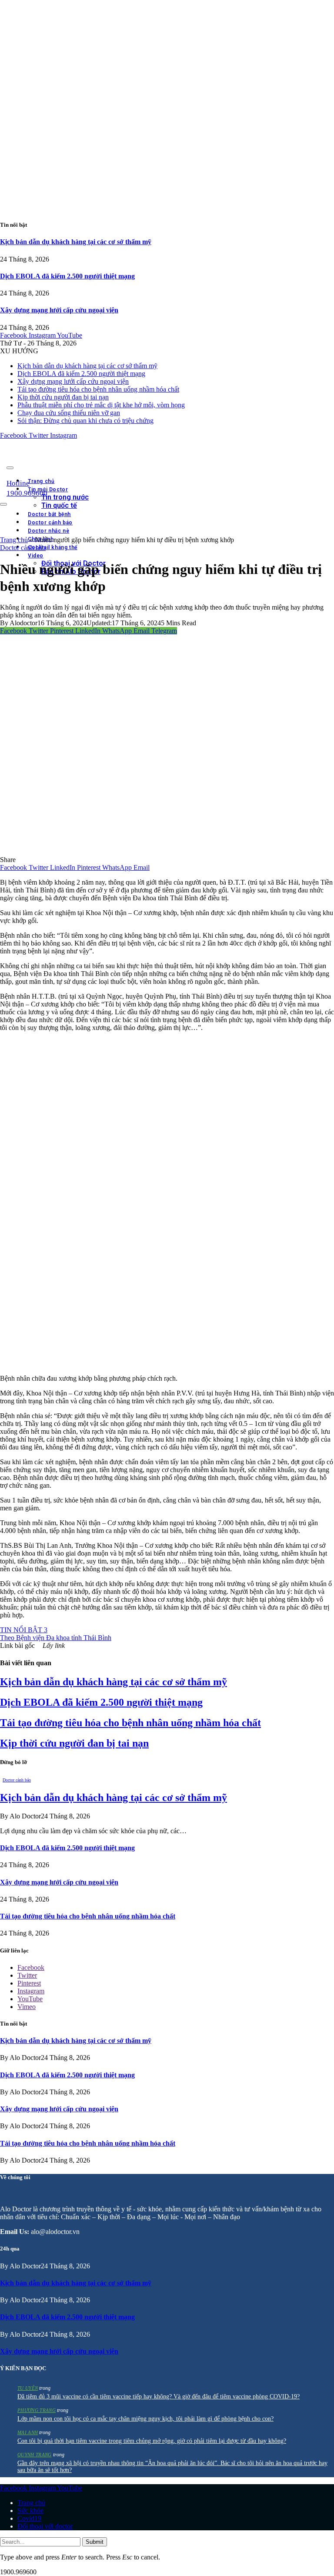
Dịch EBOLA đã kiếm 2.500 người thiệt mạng (67, 276)
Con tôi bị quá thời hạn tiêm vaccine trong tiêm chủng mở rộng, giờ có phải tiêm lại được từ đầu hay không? (152, 2441)
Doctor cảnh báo (23, 548)
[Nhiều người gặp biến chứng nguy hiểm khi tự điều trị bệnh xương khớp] (167, 852)
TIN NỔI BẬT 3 (24, 1630)
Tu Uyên (28, 2388)
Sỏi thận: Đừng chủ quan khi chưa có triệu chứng (85, 421)
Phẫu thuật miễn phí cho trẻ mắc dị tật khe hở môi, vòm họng (101, 405)
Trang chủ (41, 481)
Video (36, 556)
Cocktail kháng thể (53, 547)
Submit (95, 2542)
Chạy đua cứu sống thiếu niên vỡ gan (69, 413)
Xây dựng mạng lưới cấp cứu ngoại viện (59, 310)
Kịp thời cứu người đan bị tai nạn (63, 397)
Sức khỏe (30, 2511)
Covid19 (29, 2518)
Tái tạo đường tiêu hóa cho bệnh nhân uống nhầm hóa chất (98, 389)
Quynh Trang (35, 2455)
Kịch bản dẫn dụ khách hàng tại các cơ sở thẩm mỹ (76, 242)
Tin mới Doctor (48, 490)
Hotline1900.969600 (27, 488)
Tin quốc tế (59, 505)
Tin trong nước (65, 497)
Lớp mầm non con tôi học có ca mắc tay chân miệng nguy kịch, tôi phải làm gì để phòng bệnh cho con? (145, 2419)
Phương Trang (37, 2410)
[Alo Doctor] (120, 465)
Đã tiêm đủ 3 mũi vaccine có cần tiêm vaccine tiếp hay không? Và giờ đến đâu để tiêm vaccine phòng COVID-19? (159, 2397)
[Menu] (10, 468)
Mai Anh (28, 2432)
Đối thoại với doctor (45, 2526)
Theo (56, 1638)
